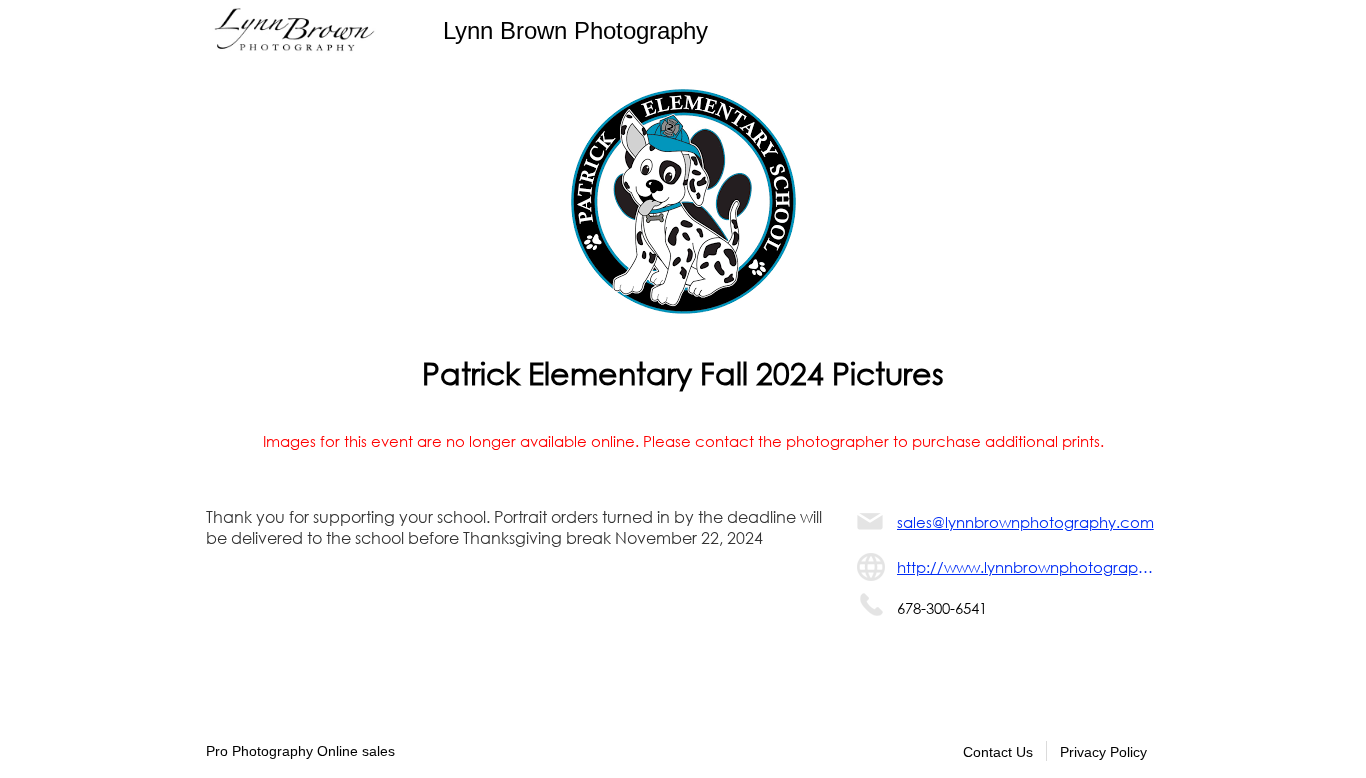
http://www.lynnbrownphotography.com (1028, 567)
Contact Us (998, 752)
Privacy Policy (1103, 752)
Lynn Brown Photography (575, 30)
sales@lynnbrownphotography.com (1025, 522)
